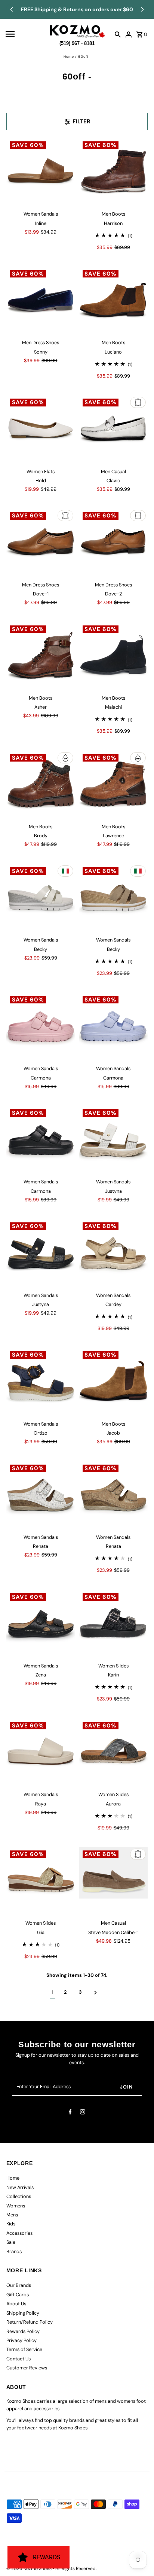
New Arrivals (20, 2187)
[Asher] (41, 656)
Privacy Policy (21, 2340)
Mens (12, 2215)
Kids (11, 2224)
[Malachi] (113, 656)
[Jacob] (113, 1382)
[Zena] (41, 1624)
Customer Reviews (27, 2368)
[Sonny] (41, 301)
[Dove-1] (41, 543)
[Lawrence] (113, 785)
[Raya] (41, 1753)
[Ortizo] (41, 1382)
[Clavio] (113, 429)
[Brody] (41, 785)
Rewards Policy (23, 2331)
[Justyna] (113, 1140)
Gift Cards (18, 2295)
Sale (11, 2242)
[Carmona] (41, 1027)
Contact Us (19, 2359)
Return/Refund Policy (30, 2322)
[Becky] (41, 898)
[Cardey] (113, 1253)
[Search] (118, 34)
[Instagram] (83, 2113)
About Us (16, 2304)
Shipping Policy (23, 2313)
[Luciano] (113, 301)
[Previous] (12, 9)
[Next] (142, 9)
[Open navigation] (25, 34)
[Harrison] (113, 172)
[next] (96, 1992)
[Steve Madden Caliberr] (113, 1881)
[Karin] (113, 1624)
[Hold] (41, 429)
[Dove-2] (113, 543)
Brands (14, 2251)
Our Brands (19, 2285)
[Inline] (41, 172)
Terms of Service (24, 2349)
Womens (16, 2206)
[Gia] (41, 1881)
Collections (19, 2196)
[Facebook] (70, 2113)
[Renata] (41, 1495)
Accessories (19, 2233)
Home (69, 57)
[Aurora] (113, 1753)
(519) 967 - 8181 (77, 42)
